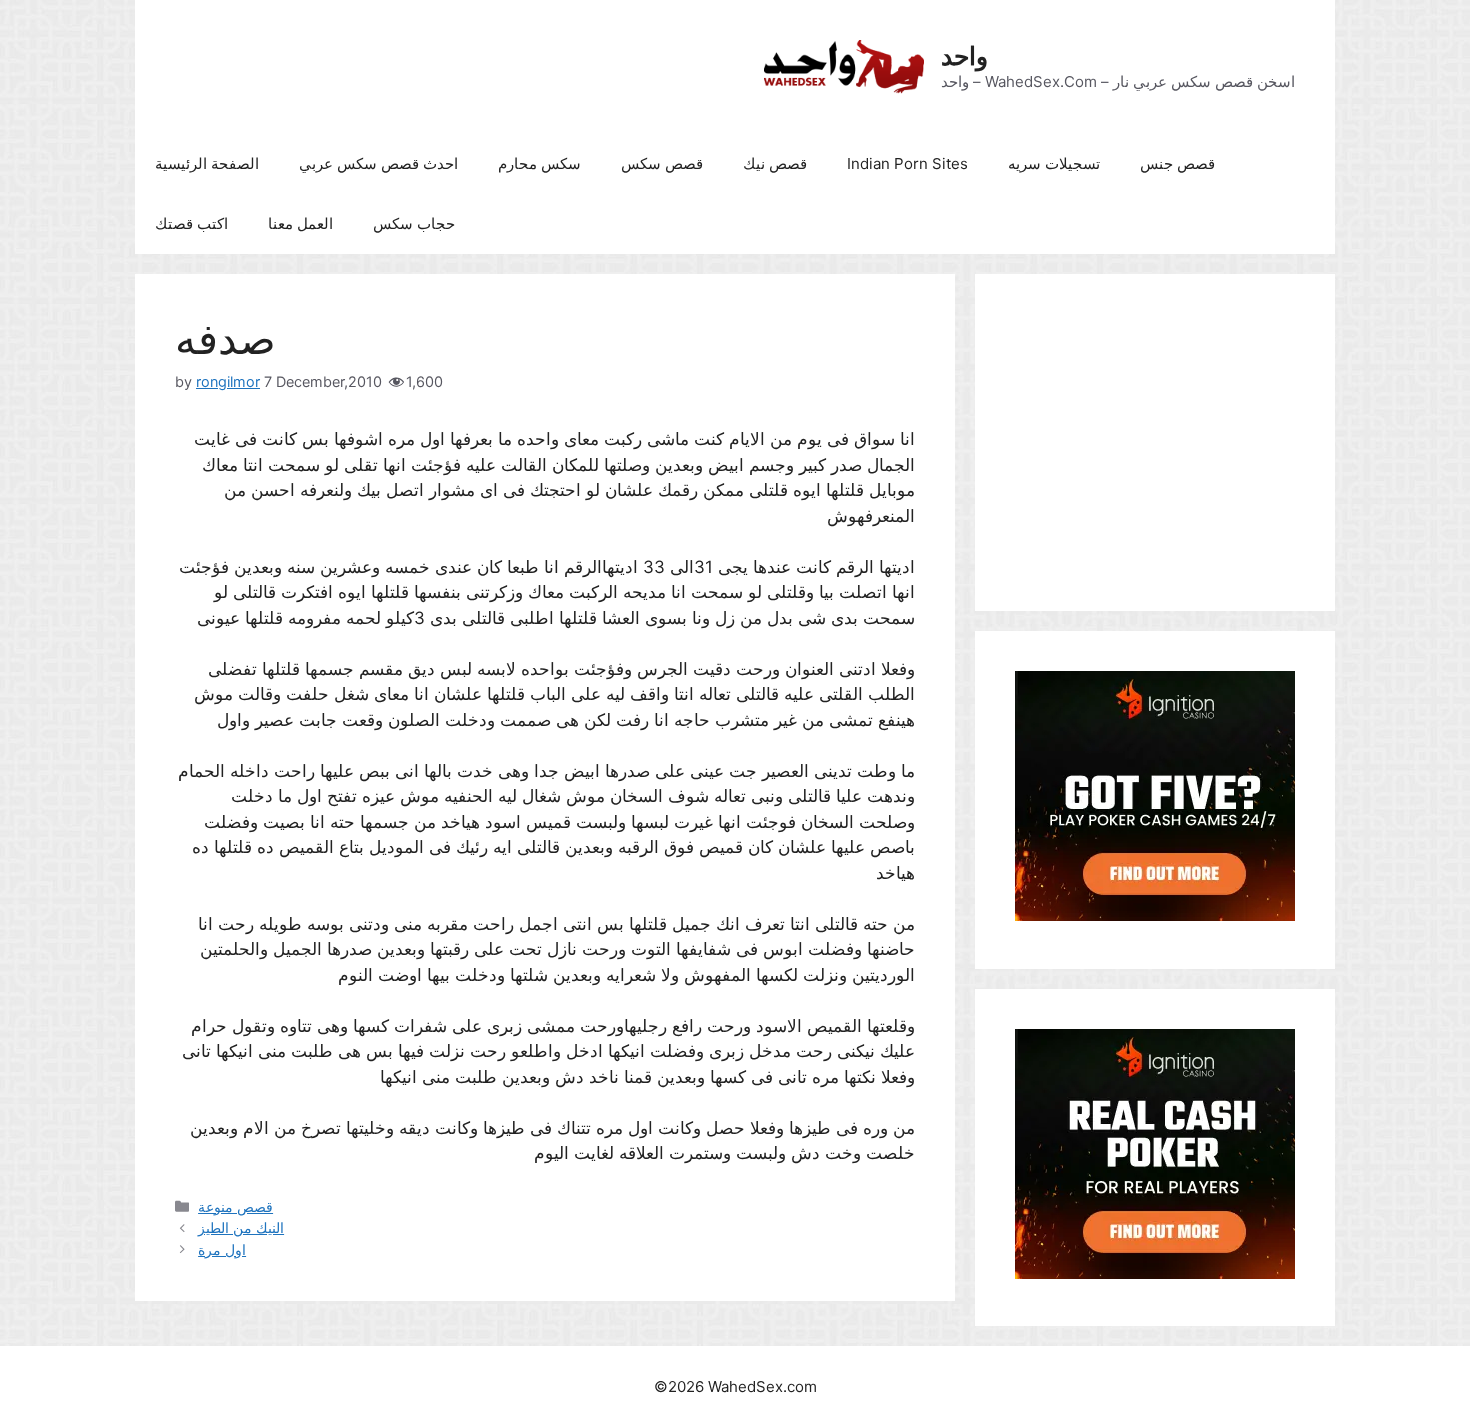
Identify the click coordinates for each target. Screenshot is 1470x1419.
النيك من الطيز (241, 1227)
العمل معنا (300, 223)
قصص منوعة (235, 1206)
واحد (964, 56)
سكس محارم (539, 163)
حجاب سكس (414, 223)
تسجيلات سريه (1054, 163)
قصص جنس (1177, 163)
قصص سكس (662, 163)
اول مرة (222, 1249)
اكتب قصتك (191, 223)
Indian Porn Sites (907, 163)
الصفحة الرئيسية (207, 163)
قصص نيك (775, 163)
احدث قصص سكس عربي (378, 163)
